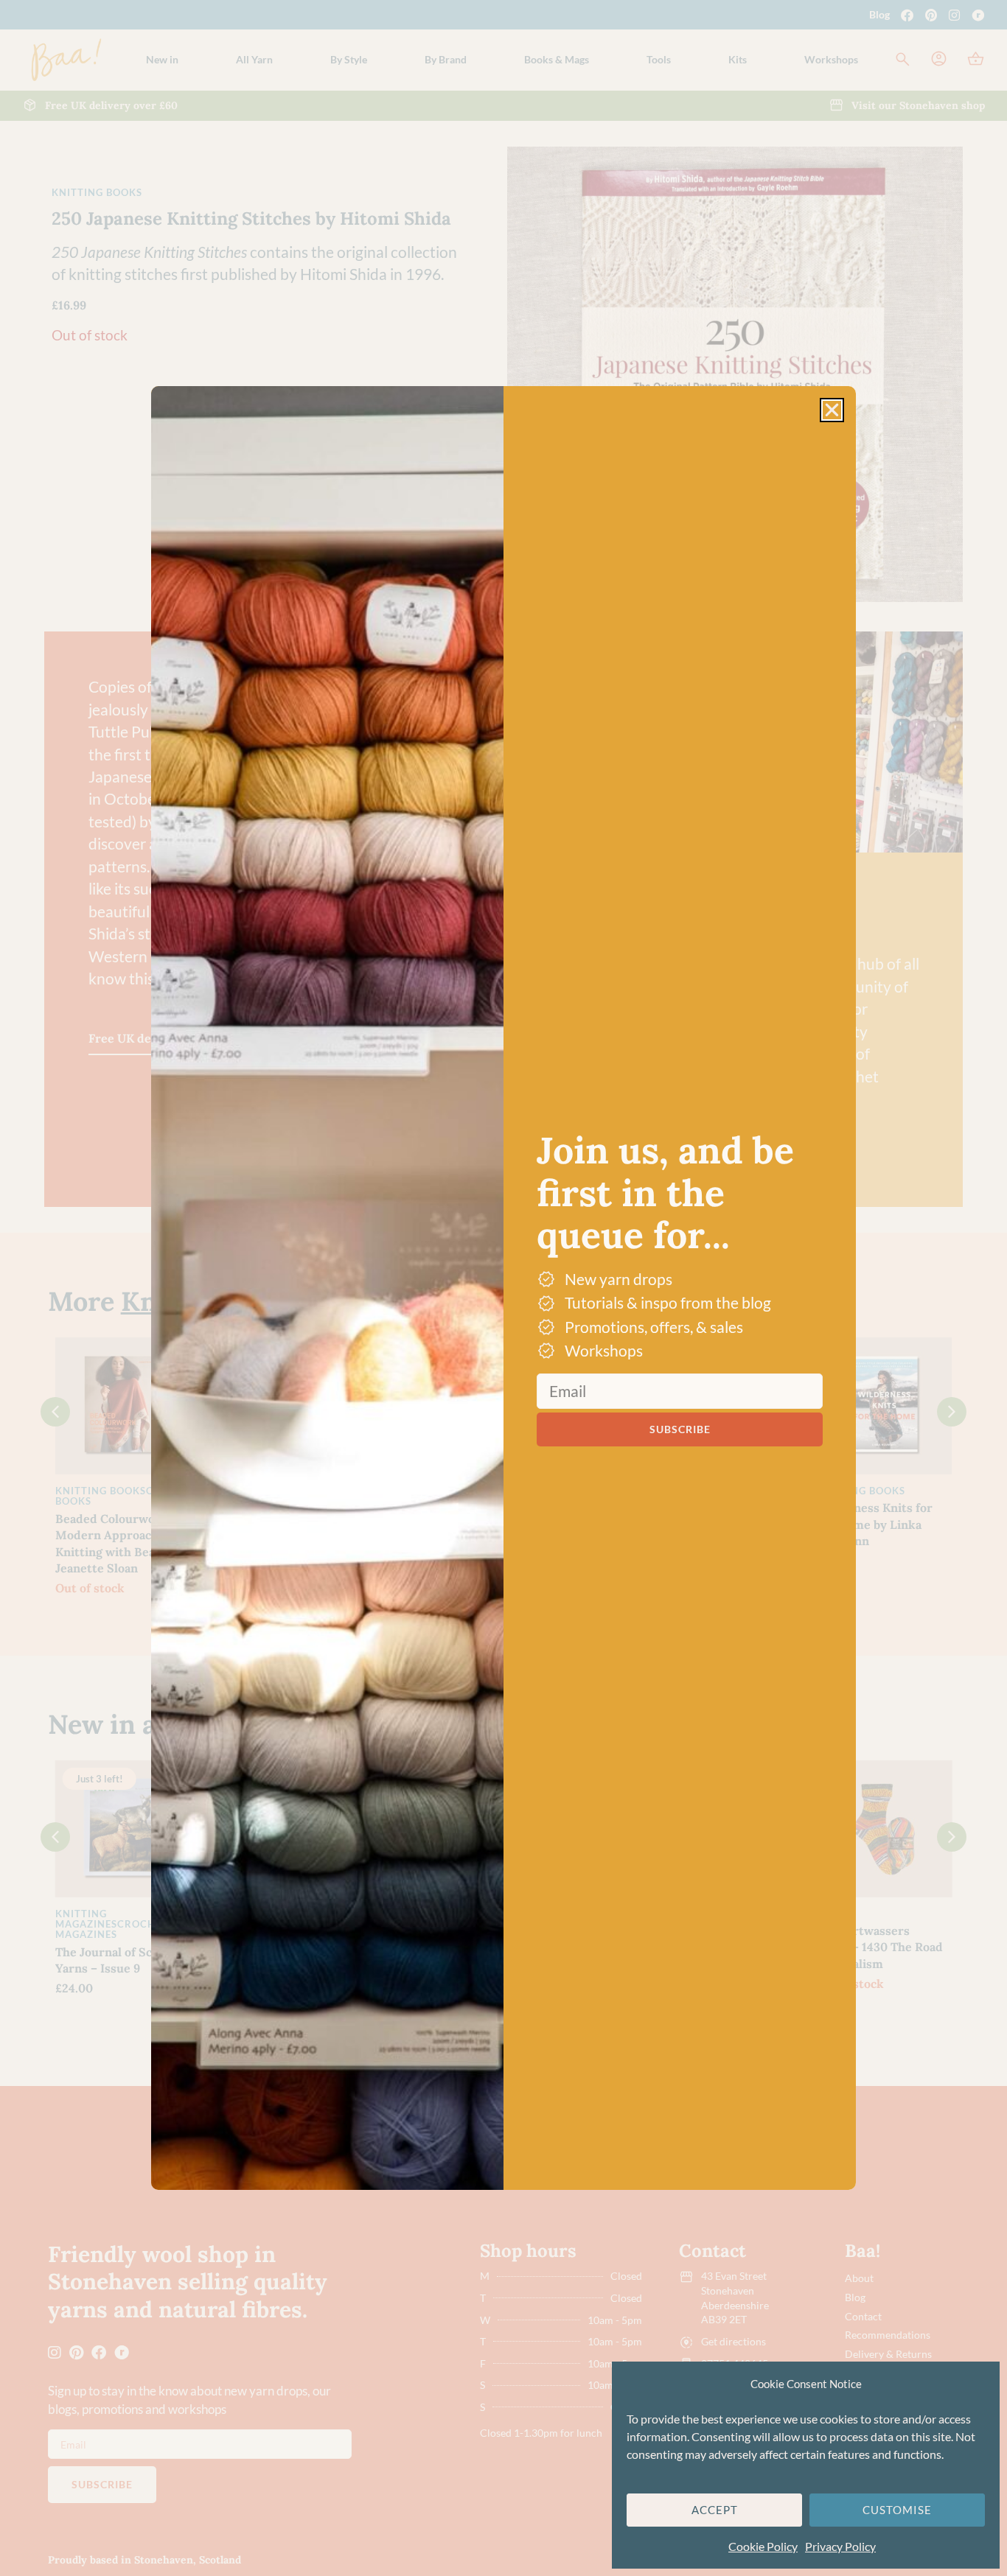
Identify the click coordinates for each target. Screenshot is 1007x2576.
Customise (897, 2510)
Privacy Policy (840, 2546)
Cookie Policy (763, 2546)
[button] (832, 410)
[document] (503, 1288)
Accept (715, 2510)
